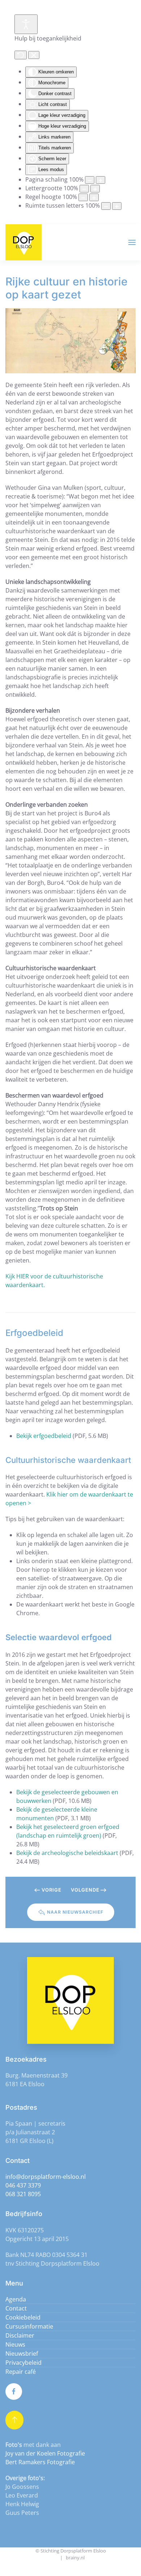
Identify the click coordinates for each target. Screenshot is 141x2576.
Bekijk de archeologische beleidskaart (67, 1853)
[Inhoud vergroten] (101, 180)
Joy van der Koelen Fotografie (45, 2453)
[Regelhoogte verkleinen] (83, 197)
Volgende (85, 1890)
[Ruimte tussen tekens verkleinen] (106, 206)
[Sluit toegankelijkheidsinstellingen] (34, 55)
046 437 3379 (23, 2185)
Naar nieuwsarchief (75, 1912)
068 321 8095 (23, 2194)
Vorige (52, 1890)
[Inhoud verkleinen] (90, 180)
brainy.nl (75, 2558)
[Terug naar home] (23, 242)
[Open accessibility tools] (26, 24)
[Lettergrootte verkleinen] (84, 189)
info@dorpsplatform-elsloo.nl (46, 2177)
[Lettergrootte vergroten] (95, 189)
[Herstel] (21, 55)
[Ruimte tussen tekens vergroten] (117, 206)
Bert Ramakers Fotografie (40, 2462)
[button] (132, 242)
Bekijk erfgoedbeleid (44, 1436)
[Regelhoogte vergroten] (94, 197)
